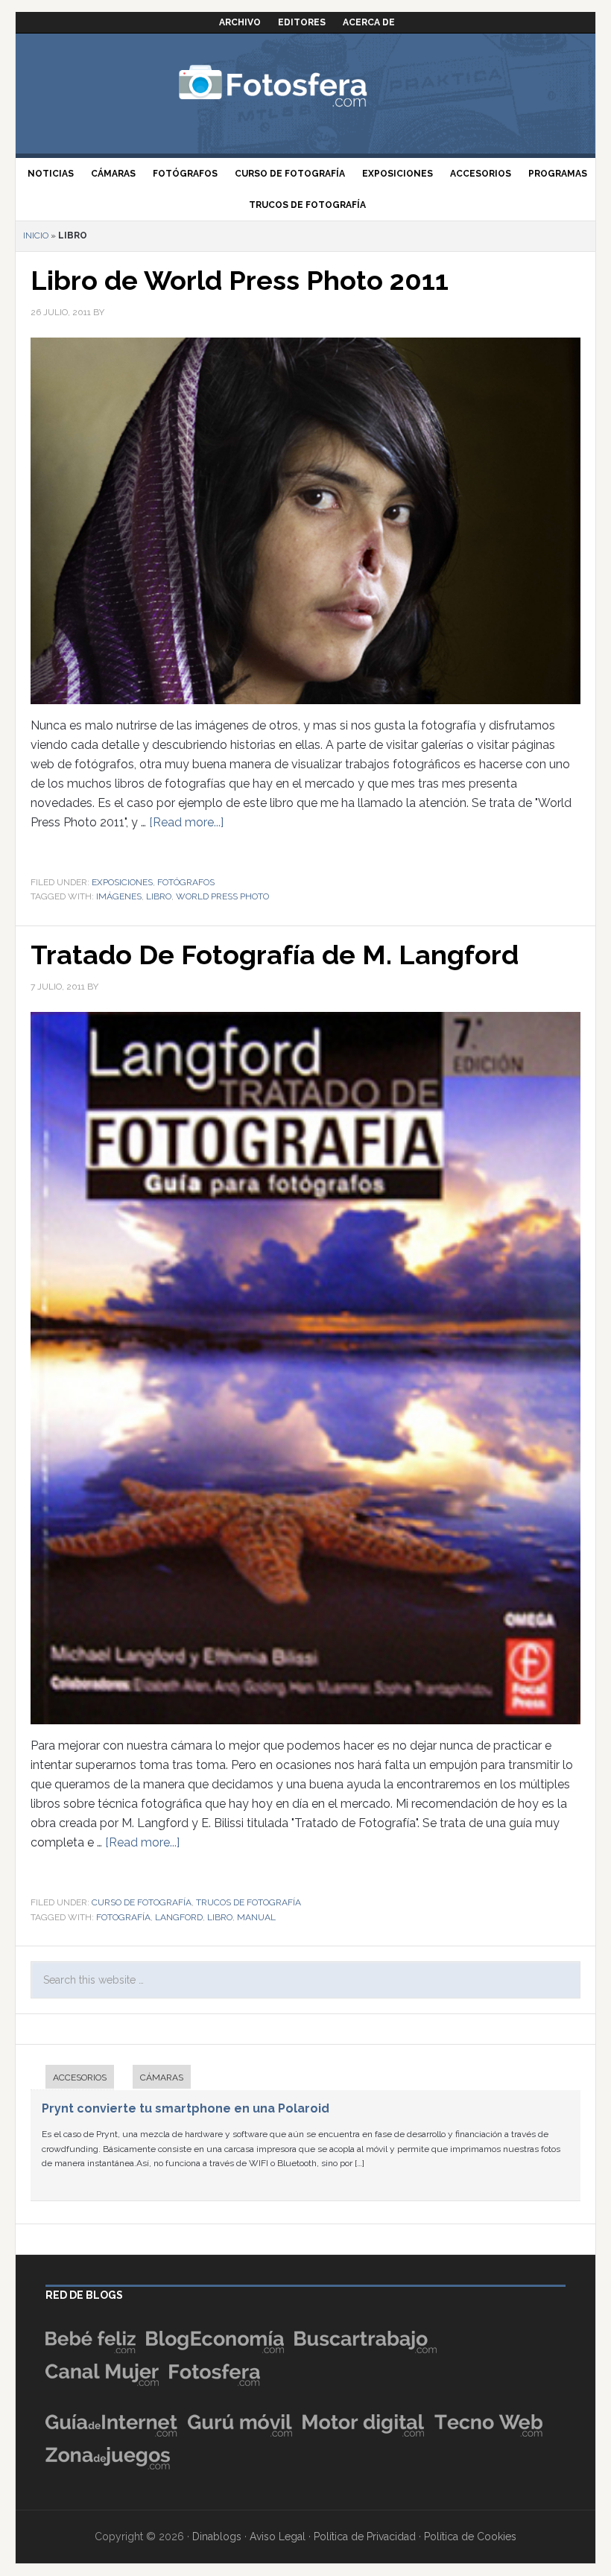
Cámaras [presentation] (162, 2077)
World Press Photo (222, 896)
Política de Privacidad (365, 2537)
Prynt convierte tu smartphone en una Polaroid (186, 2108)
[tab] (72, 2079)
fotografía (123, 1917)
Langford (179, 1917)
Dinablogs (217, 2537)
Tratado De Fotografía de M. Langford (275, 955)
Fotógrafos (186, 882)
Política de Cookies (470, 2537)
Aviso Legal (278, 2537)
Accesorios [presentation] (80, 2077)
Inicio (36, 235)
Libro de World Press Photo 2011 (240, 280)
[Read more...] (186, 822)
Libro (159, 896)
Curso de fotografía (142, 1902)
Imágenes (119, 896)
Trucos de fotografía (248, 1902)
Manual (256, 1917)
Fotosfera (305, 86)
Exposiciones (122, 882)
